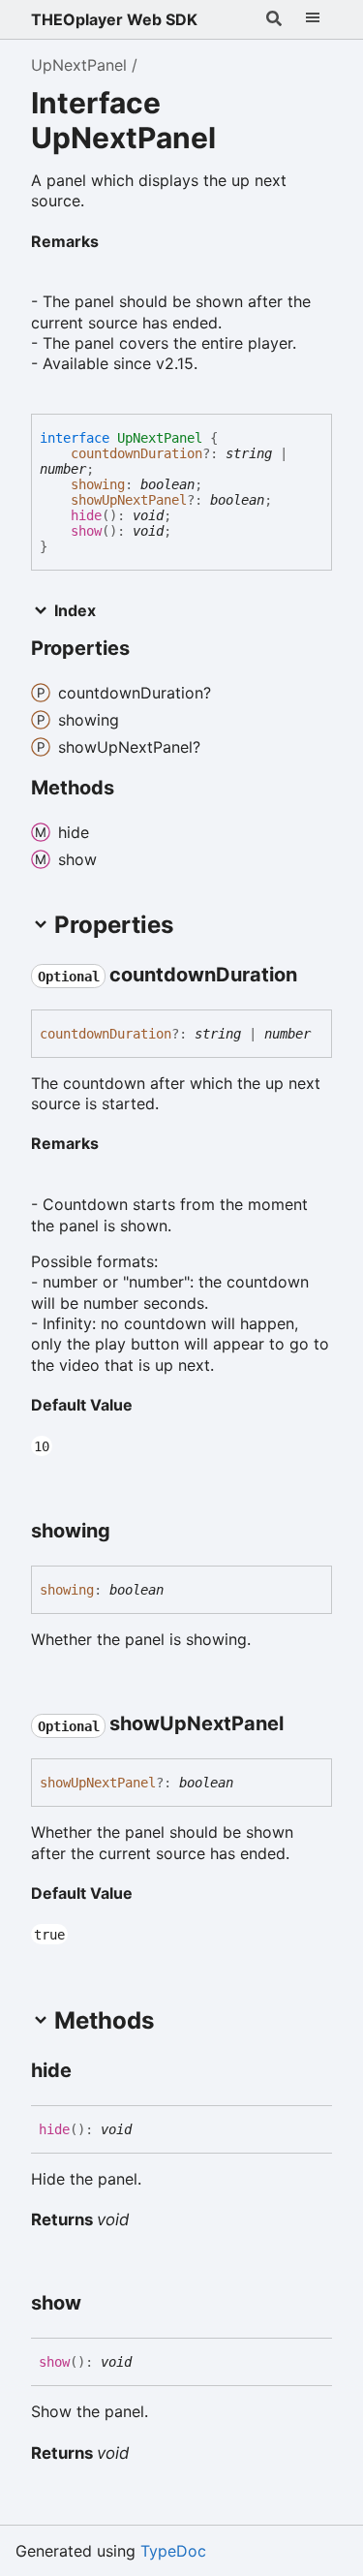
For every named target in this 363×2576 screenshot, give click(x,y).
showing (98, 484)
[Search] (274, 19)
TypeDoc (173, 2551)
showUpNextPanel (129, 500)
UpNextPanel (79, 65)
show (86, 531)
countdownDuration (136, 453)
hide (86, 515)
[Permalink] (114, 242)
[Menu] (313, 19)
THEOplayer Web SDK (114, 19)
